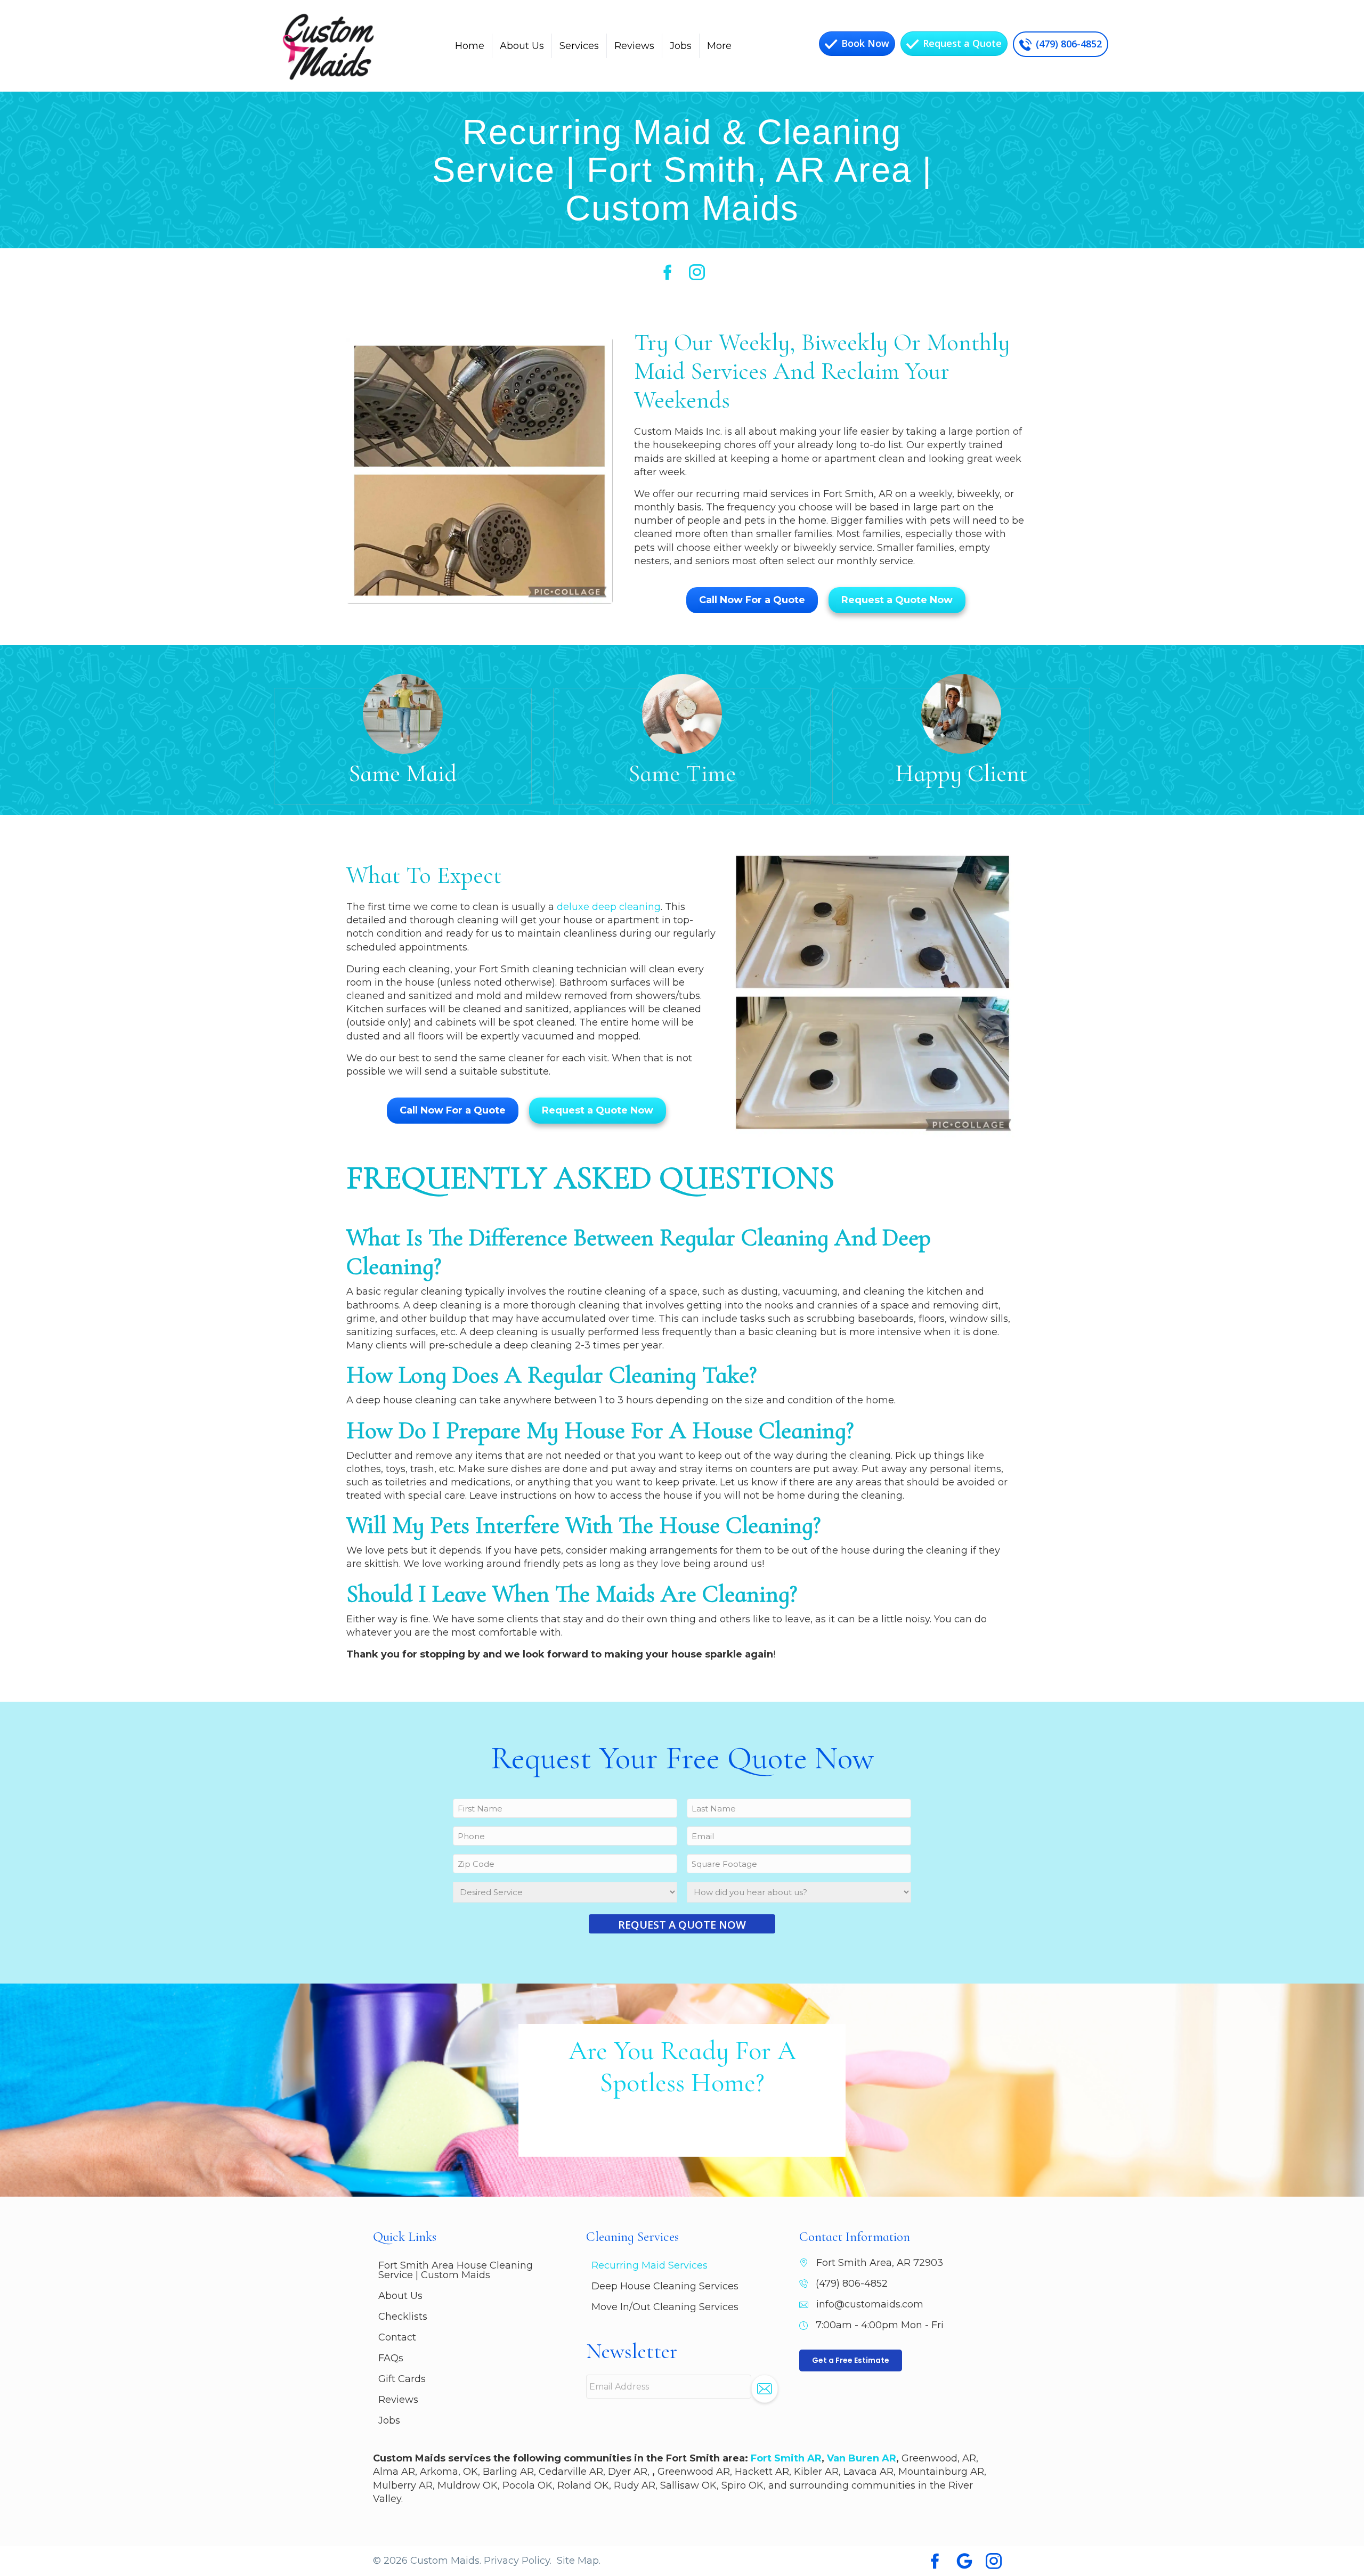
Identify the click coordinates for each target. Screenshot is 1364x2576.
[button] (765, 2389)
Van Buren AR (862, 2458)
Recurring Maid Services (649, 2265)
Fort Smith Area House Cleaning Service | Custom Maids (456, 2270)
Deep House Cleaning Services (665, 2286)
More (719, 46)
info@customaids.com (870, 2304)
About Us (522, 46)
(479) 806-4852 (852, 2284)
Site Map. (579, 2561)
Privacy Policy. (518, 2561)
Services (579, 46)
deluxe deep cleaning (609, 907)
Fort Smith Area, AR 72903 (880, 2263)
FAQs (391, 2358)
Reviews (634, 46)
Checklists (403, 2317)
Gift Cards (402, 2379)
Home (470, 46)
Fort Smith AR (786, 2458)
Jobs (681, 46)
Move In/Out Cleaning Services (665, 2307)
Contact (397, 2337)
